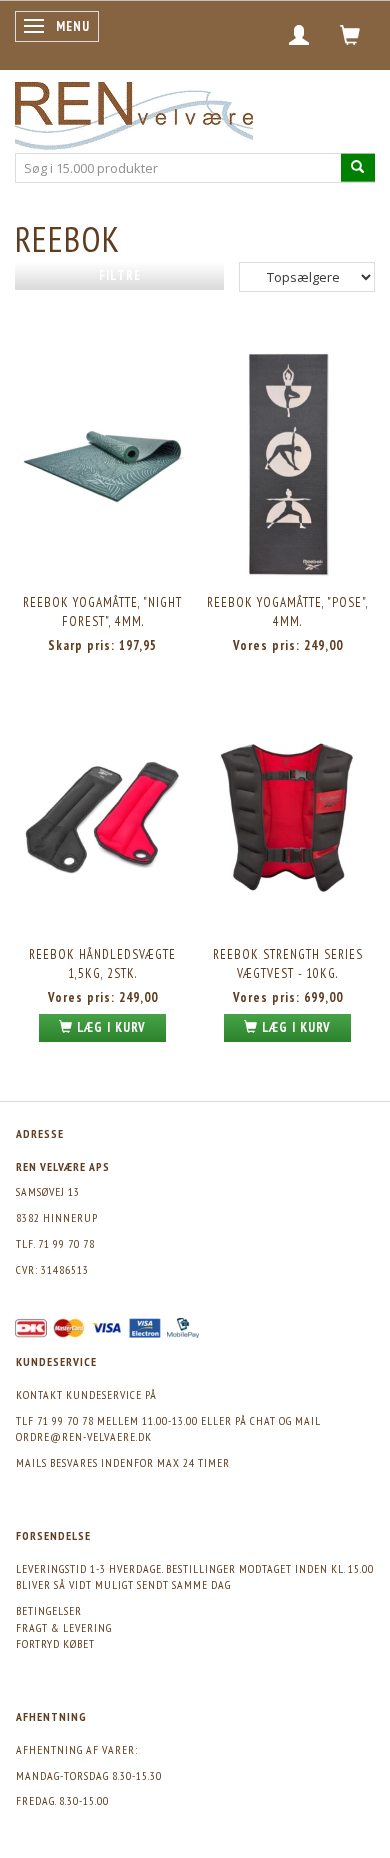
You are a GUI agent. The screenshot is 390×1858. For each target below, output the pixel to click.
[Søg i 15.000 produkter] (358, 167)
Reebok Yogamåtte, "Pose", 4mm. (288, 612)
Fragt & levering (64, 1627)
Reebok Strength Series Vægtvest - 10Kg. (288, 964)
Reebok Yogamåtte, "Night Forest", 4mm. (102, 612)
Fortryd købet (55, 1643)
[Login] (299, 35)
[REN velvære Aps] (134, 111)
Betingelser (49, 1610)
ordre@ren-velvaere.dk (84, 1436)
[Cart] (350, 35)
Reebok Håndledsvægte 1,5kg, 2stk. (102, 964)
